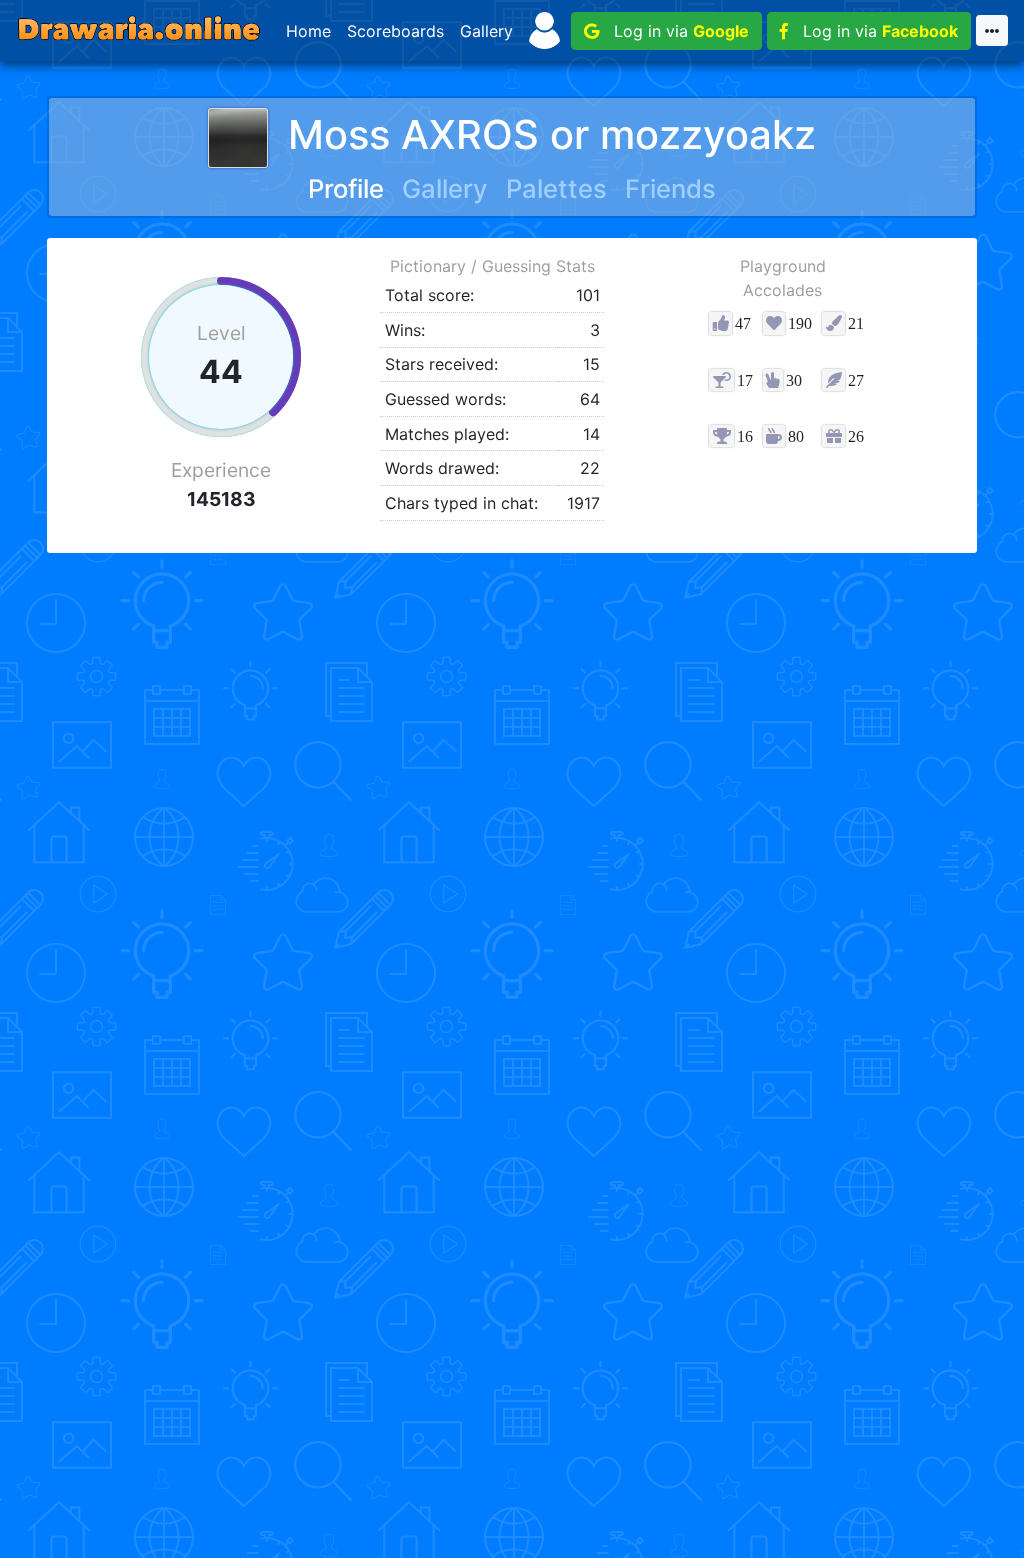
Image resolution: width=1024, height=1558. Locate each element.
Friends (670, 188)
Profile (346, 188)
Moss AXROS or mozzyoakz (552, 134)
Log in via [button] (674, 31)
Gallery (486, 31)
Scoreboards (395, 31)
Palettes (556, 188)
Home (308, 31)
